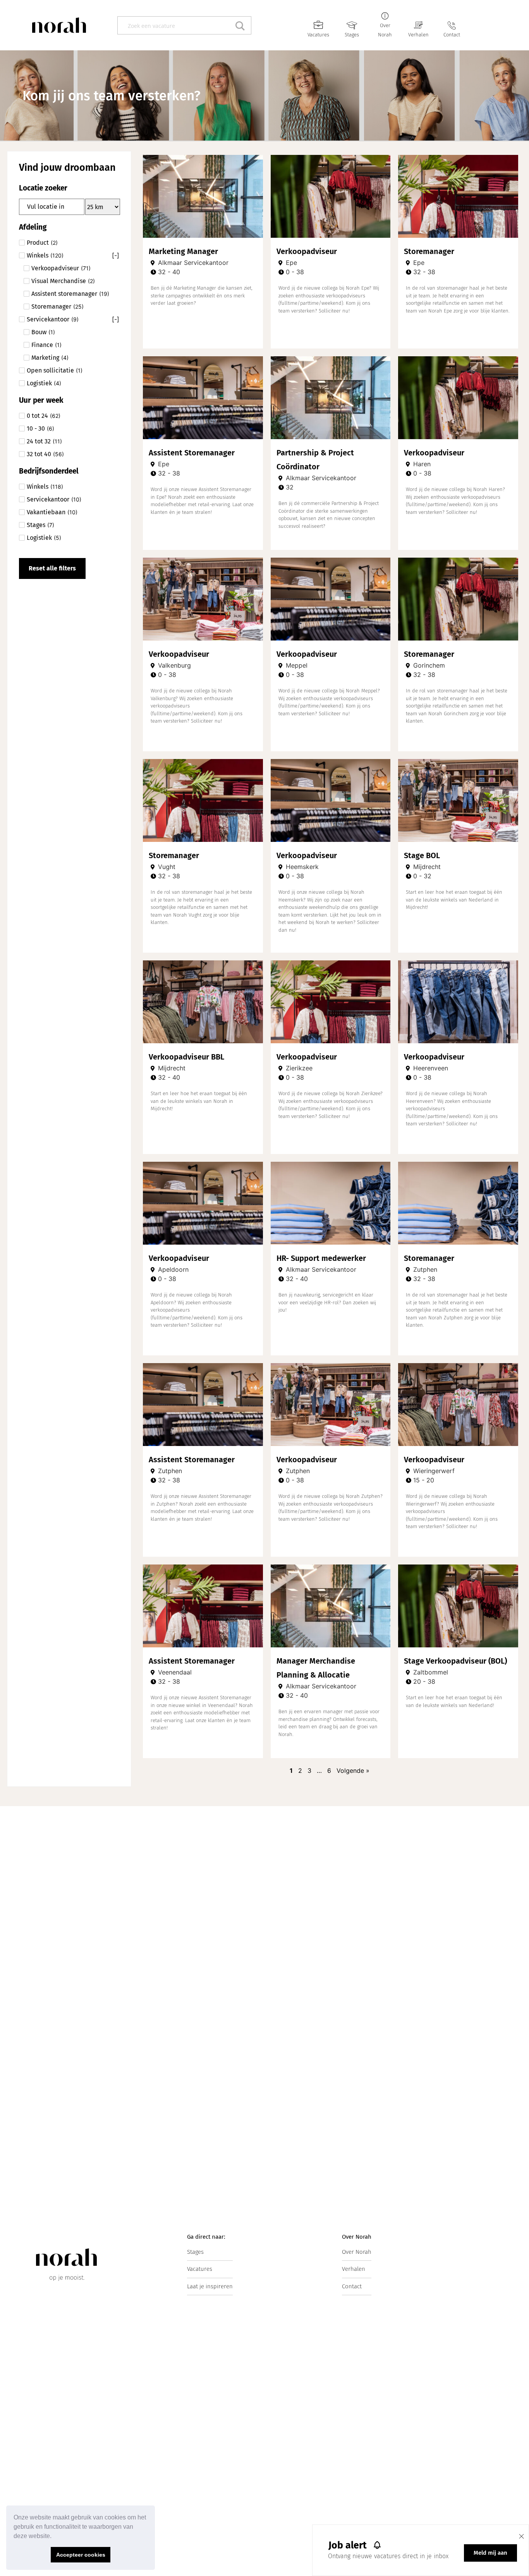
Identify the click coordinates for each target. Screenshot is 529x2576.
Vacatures (318, 35)
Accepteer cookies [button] (81, 2555)
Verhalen (418, 35)
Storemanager (429, 251)
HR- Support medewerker (321, 1258)
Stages (352, 35)
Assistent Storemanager (192, 453)
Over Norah (357, 2252)
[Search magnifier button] (242, 25)
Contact (452, 35)
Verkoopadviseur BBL (186, 1057)
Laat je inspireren (210, 2286)
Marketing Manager (183, 251)
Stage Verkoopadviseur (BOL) (455, 1661)
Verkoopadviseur (307, 251)
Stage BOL (422, 855)
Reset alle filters (52, 568)
